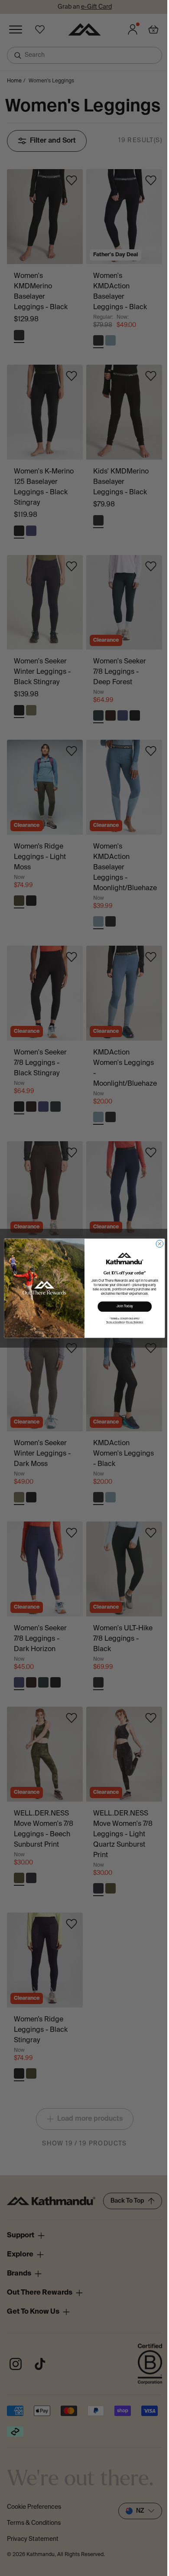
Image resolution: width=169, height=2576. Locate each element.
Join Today (125, 1306)
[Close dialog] (160, 1244)
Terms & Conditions (115, 1322)
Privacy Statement (135, 1322)
